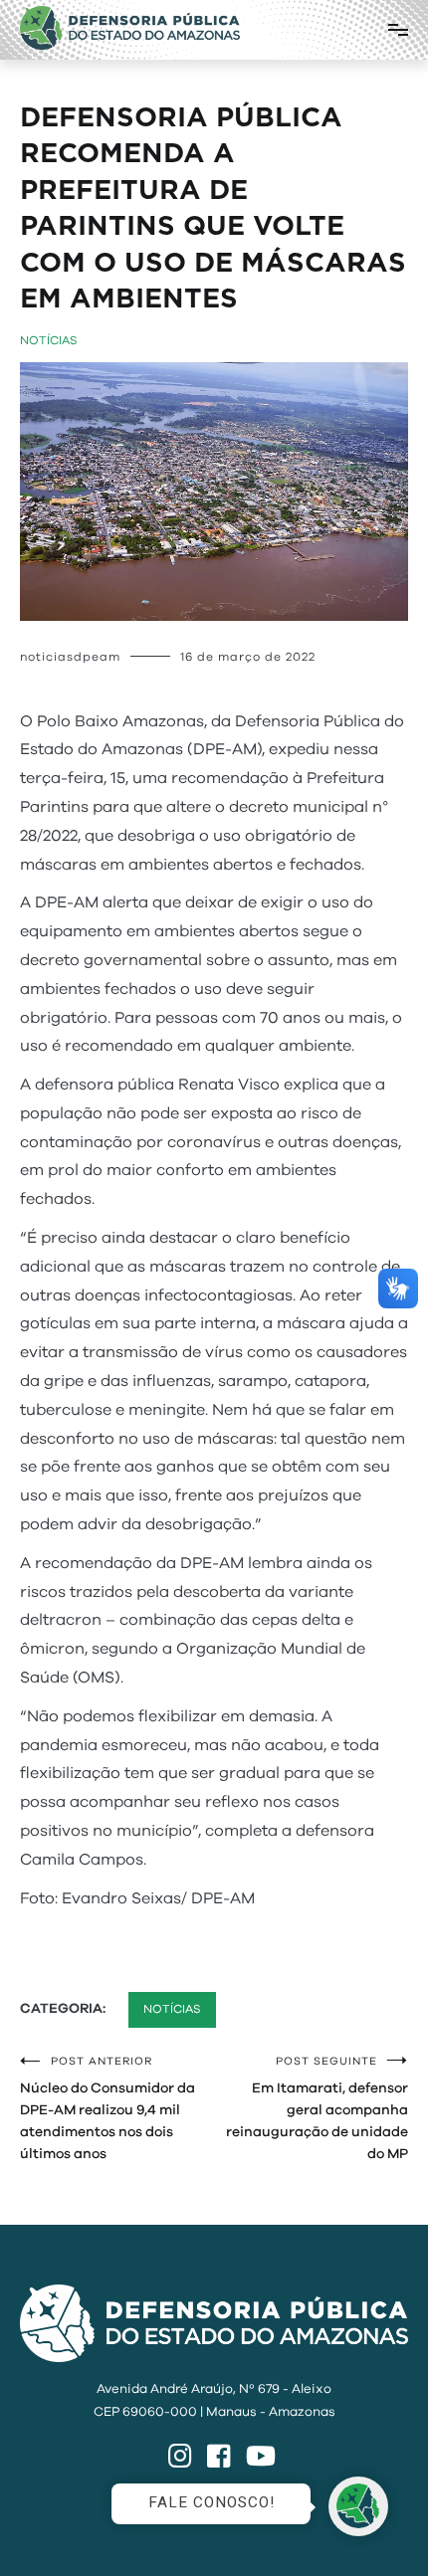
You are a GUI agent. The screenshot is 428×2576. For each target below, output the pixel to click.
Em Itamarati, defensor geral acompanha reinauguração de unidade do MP (317, 2108)
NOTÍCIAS (49, 340)
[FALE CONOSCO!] (358, 2506)
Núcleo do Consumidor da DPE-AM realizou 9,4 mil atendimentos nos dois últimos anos (107, 2108)
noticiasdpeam (70, 657)
